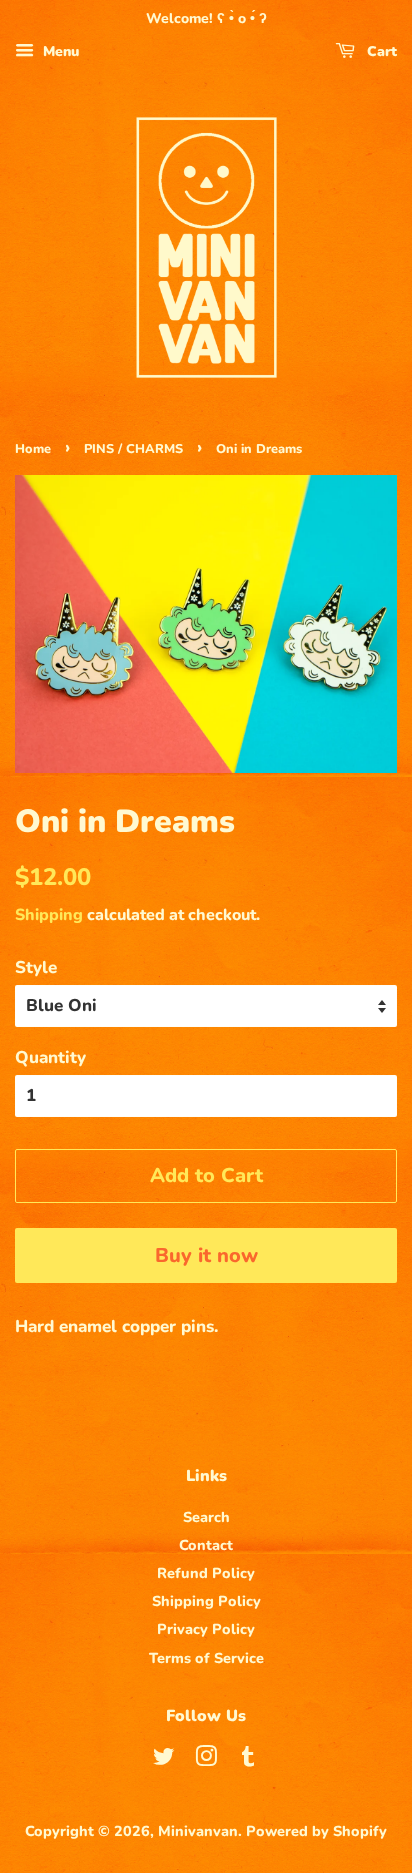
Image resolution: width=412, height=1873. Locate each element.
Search (206, 1517)
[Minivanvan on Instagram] (206, 1760)
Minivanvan (198, 1831)
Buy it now (206, 1255)
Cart (380, 51)
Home (33, 449)
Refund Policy (206, 1573)
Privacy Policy (206, 1629)
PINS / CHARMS (133, 449)
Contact (206, 1545)
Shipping (49, 915)
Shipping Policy (206, 1601)
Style (36, 967)
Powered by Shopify (316, 1831)
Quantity (50, 1057)
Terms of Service (206, 1658)
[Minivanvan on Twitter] (164, 1760)
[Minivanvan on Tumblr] (248, 1760)
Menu (59, 51)
